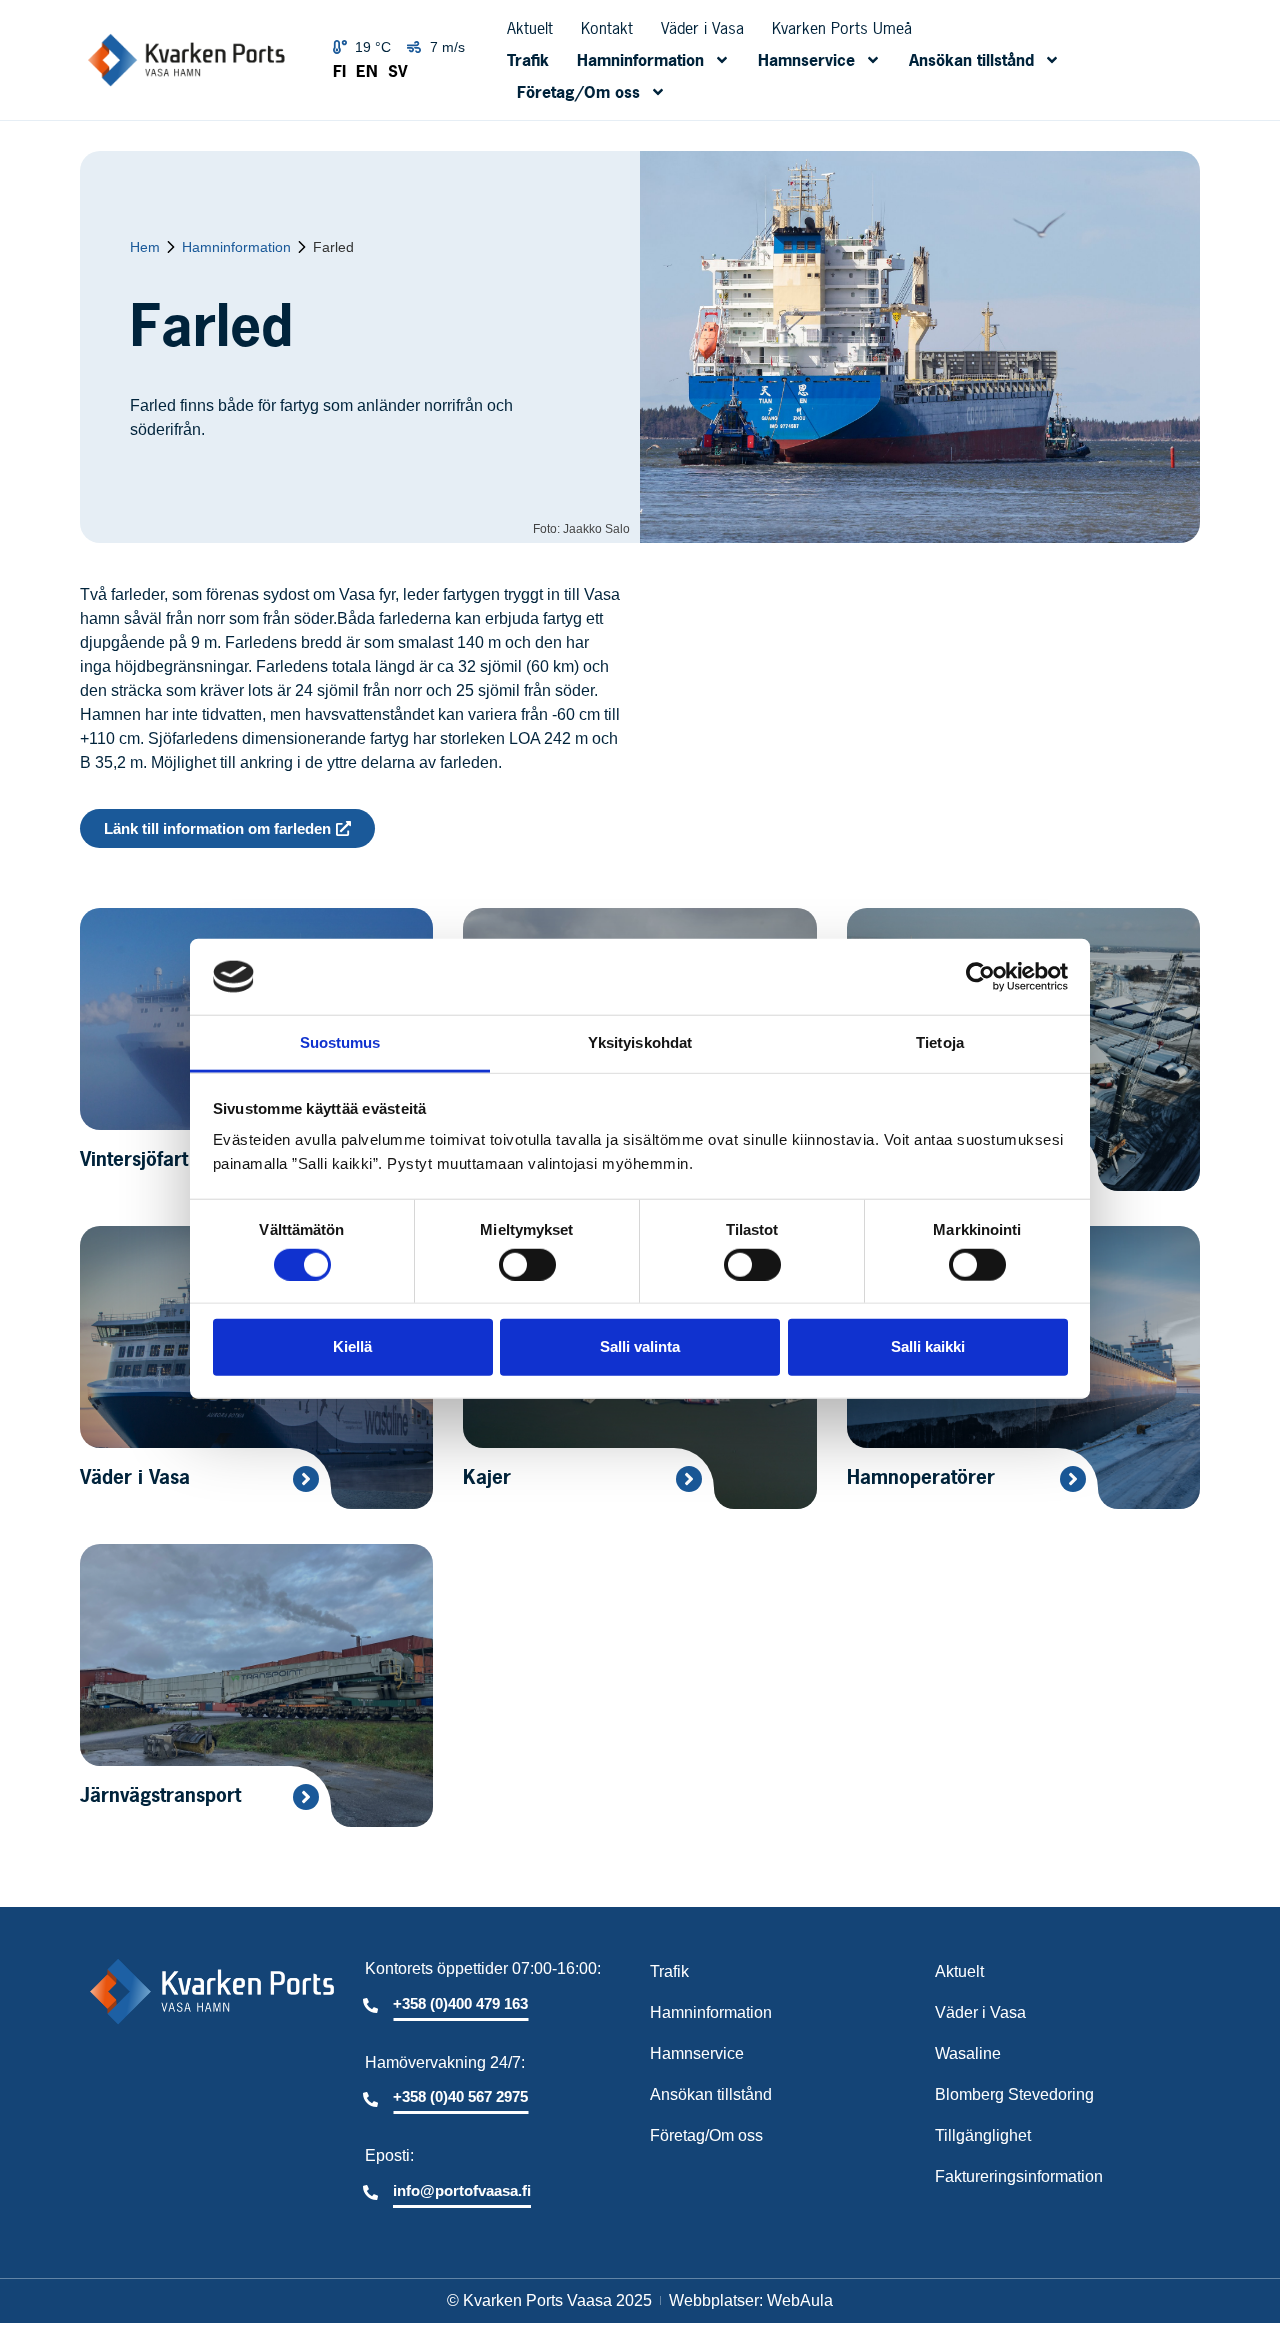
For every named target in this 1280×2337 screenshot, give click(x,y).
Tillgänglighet (983, 2135)
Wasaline (968, 2053)
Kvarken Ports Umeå (842, 28)
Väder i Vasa (702, 28)
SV (398, 71)
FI (339, 71)
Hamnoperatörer (921, 1477)
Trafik (528, 60)
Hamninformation (640, 60)
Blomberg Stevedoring (1014, 2094)
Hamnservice (806, 60)
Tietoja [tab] (940, 1042)
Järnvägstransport (160, 1795)
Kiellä (352, 1346)
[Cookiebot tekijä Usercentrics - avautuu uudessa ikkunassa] (980, 977)
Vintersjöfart (134, 1159)
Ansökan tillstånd (971, 60)
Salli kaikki (928, 1346)
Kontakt (607, 28)
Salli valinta (640, 1346)
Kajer (487, 1477)
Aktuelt (530, 28)
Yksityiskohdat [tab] (640, 1042)
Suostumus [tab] (340, 1042)
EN (367, 71)
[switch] (527, 1264)
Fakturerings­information (1019, 2176)
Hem (145, 247)
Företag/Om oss (578, 92)
